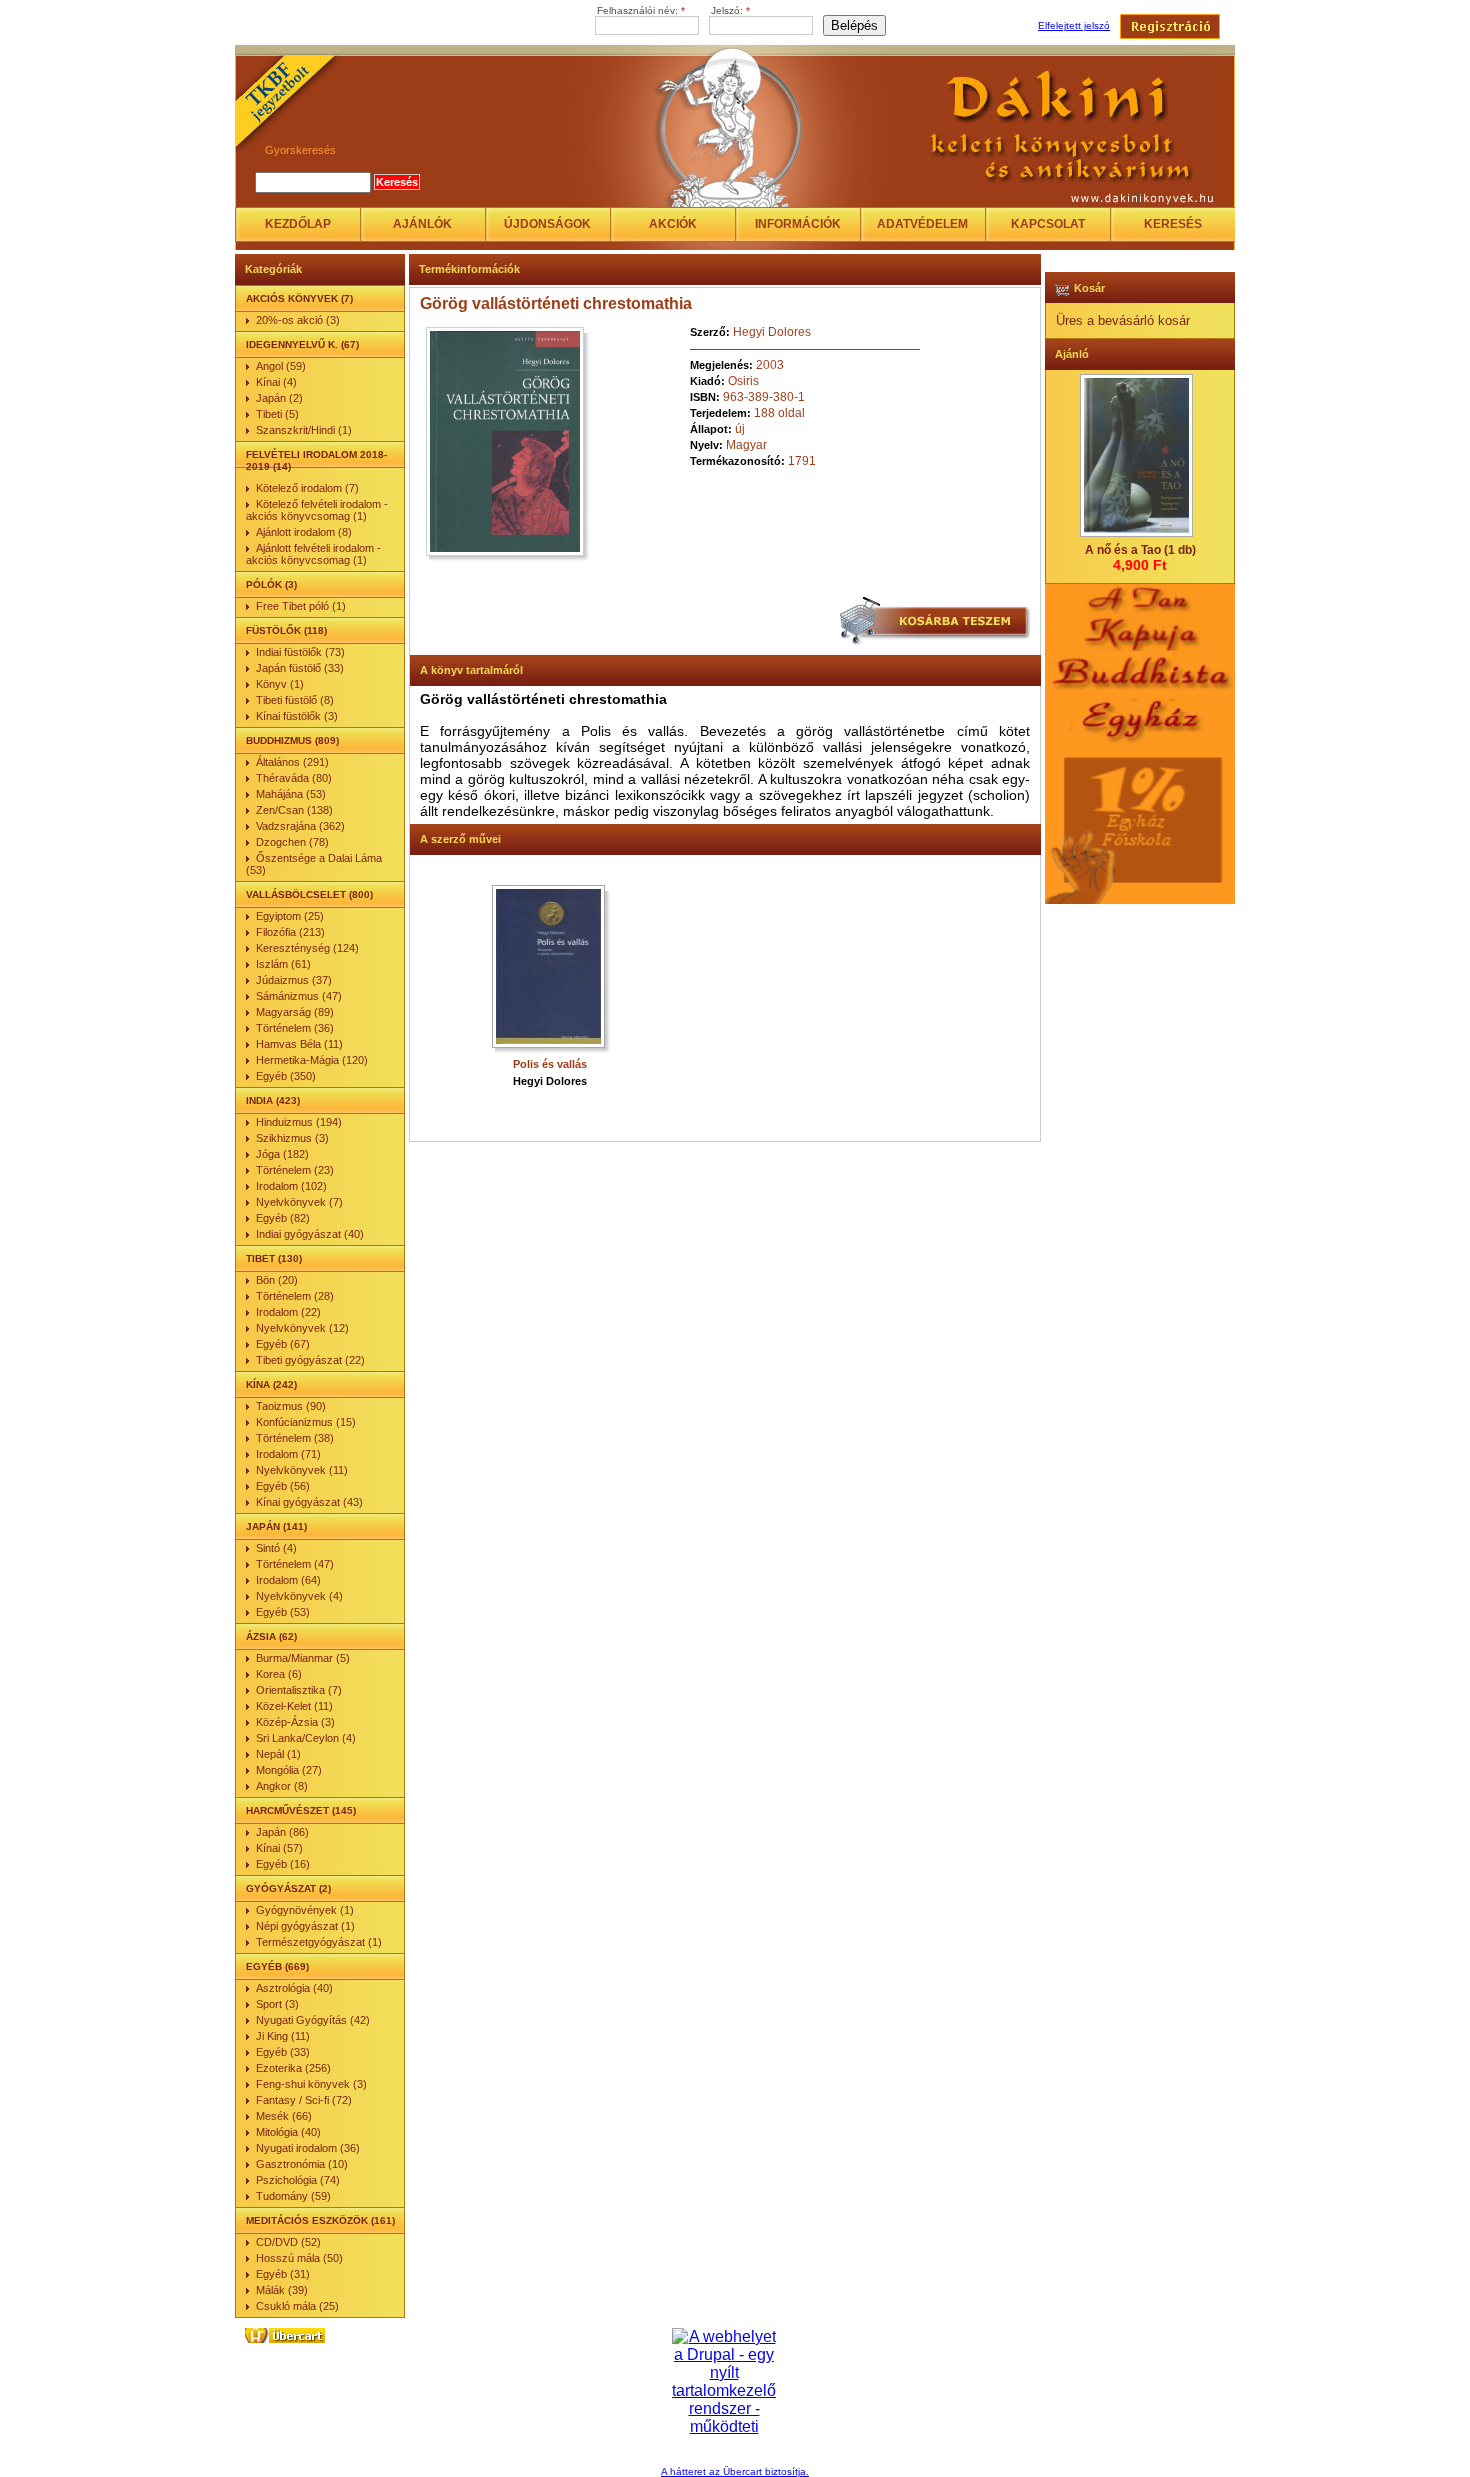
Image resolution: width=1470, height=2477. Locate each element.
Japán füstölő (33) (300, 668)
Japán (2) (279, 398)
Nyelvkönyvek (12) (302, 1328)
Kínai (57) (279, 1848)
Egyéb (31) (283, 2274)
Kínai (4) (276, 382)
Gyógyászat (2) (288, 1888)
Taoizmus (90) (291, 1406)
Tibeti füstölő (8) (295, 700)
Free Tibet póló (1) (301, 606)
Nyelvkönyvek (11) (302, 1470)
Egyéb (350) (286, 1076)
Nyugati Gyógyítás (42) (313, 2020)
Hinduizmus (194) (299, 1122)
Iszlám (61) (283, 964)
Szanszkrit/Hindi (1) (304, 430)
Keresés (1173, 224)
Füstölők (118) (286, 630)
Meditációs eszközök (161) (320, 2220)
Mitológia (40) (288, 2132)
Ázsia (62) (271, 1636)
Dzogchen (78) (292, 842)
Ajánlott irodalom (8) (304, 532)
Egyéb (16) (283, 1864)
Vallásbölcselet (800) (309, 894)
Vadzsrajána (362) (300, 826)
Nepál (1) (278, 1754)
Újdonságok (547, 224)
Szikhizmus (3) (292, 1138)
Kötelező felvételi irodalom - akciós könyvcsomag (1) (317, 510)
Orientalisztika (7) (299, 1690)
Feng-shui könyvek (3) (311, 2084)
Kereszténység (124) (307, 948)
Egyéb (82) (283, 1218)
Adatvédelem (922, 224)
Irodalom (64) (288, 1580)
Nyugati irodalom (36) (308, 2148)
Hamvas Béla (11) (299, 1044)
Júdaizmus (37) (294, 980)
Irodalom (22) (288, 1312)
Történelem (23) (295, 1170)
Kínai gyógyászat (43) (309, 1502)
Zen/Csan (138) (294, 810)
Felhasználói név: (641, 10)
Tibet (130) (274, 1258)
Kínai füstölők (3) (297, 716)
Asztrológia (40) (294, 1988)
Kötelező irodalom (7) (307, 488)
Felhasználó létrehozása (1170, 26)
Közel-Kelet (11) (294, 1706)
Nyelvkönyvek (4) (299, 1596)
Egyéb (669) (277, 1966)
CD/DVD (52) (288, 2242)
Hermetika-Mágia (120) (312, 1060)
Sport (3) (277, 2004)
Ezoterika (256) (293, 2068)
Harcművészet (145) (301, 1810)
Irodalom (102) (291, 1186)
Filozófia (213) (290, 932)
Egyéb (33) (283, 2052)
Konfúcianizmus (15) (306, 1422)
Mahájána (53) (291, 794)
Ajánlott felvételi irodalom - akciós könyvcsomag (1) (313, 554)
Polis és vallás (550, 1064)
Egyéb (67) (283, 1344)
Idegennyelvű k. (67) (302, 344)
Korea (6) (279, 1674)
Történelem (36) (295, 1028)
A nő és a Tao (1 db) (1140, 550)
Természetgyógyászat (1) (319, 1942)
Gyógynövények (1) (305, 1910)
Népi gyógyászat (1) (305, 1926)
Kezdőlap (298, 224)
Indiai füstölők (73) (300, 652)
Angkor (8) (282, 1786)
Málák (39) (282, 2290)
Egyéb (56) (283, 1486)
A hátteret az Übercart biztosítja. (735, 2471)
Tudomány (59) (293, 2196)
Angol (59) (281, 366)
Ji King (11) (283, 2036)
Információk (798, 224)
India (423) (273, 1100)
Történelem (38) (295, 1438)
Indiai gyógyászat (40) (310, 1234)
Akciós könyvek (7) (299, 298)
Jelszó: (730, 10)
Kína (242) (271, 1384)
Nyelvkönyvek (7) (299, 1202)
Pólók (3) (271, 584)
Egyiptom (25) (290, 916)
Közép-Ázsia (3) (295, 1722)
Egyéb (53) (283, 1612)
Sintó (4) (276, 1548)
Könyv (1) (280, 684)
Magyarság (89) (295, 1012)
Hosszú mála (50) (299, 2258)
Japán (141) (276, 1526)
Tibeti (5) (277, 414)
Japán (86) (282, 1832)
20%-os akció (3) (298, 320)
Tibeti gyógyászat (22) (310, 1360)
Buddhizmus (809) (292, 740)
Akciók (673, 224)
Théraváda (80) (294, 778)
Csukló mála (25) (297, 2306)
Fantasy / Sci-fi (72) (304, 2100)
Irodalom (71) (288, 1454)
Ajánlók (422, 224)
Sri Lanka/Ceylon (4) (306, 1738)
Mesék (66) (284, 2116)
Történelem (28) (295, 1296)
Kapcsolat (1048, 224)
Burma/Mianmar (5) (303, 1658)
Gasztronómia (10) (302, 2164)
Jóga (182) (282, 1154)
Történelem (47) (295, 1564)
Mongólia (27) (289, 1770)
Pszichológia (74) (298, 2180)
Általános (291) (292, 762)
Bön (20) (277, 1280)
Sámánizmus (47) (299, 996)
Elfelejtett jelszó (1074, 25)
